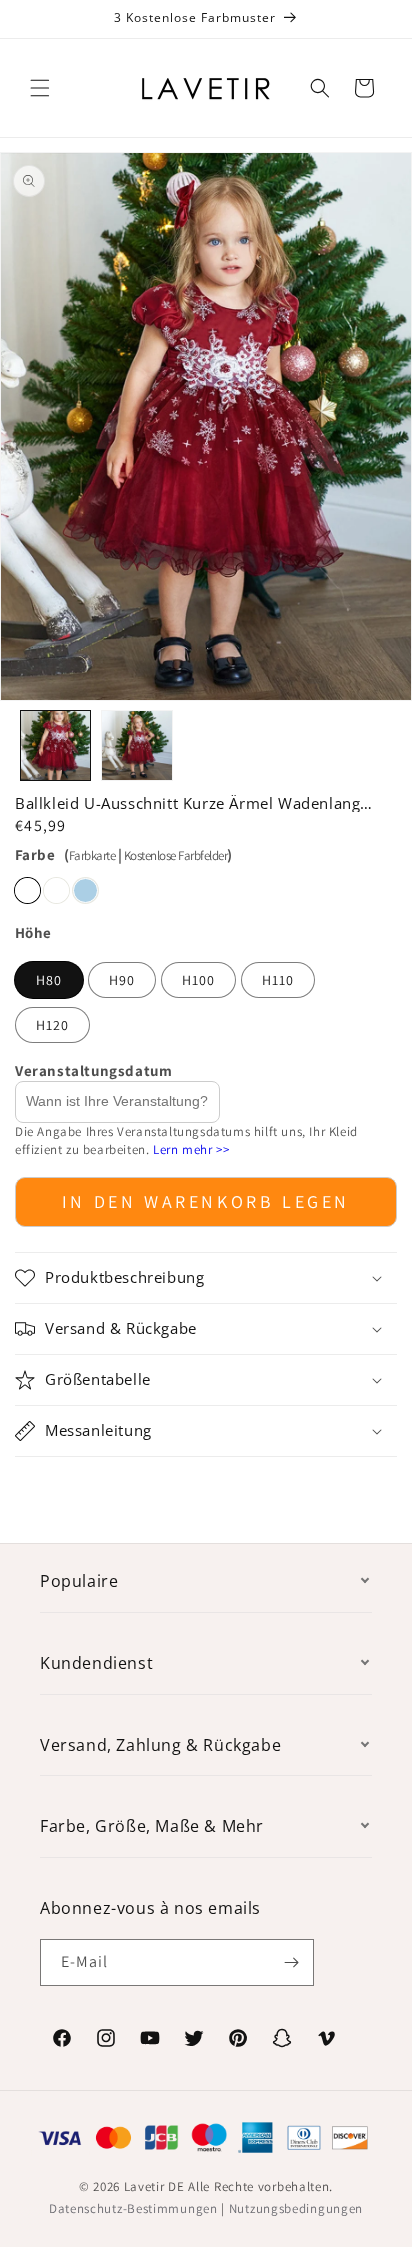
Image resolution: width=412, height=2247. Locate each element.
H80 (49, 980)
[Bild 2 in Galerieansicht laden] (136, 745)
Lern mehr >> (191, 1149)
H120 (52, 1025)
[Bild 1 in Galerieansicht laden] (55, 745)
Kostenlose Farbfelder (176, 855)
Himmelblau (85, 890)
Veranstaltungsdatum (93, 1070)
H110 (278, 980)
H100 (198, 980)
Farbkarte (92, 855)
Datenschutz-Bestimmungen (133, 2208)
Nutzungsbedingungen (296, 2208)
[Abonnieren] (291, 1962)
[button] (40, 88)
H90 (122, 980)
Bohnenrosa (56, 890)
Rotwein (27, 890)
